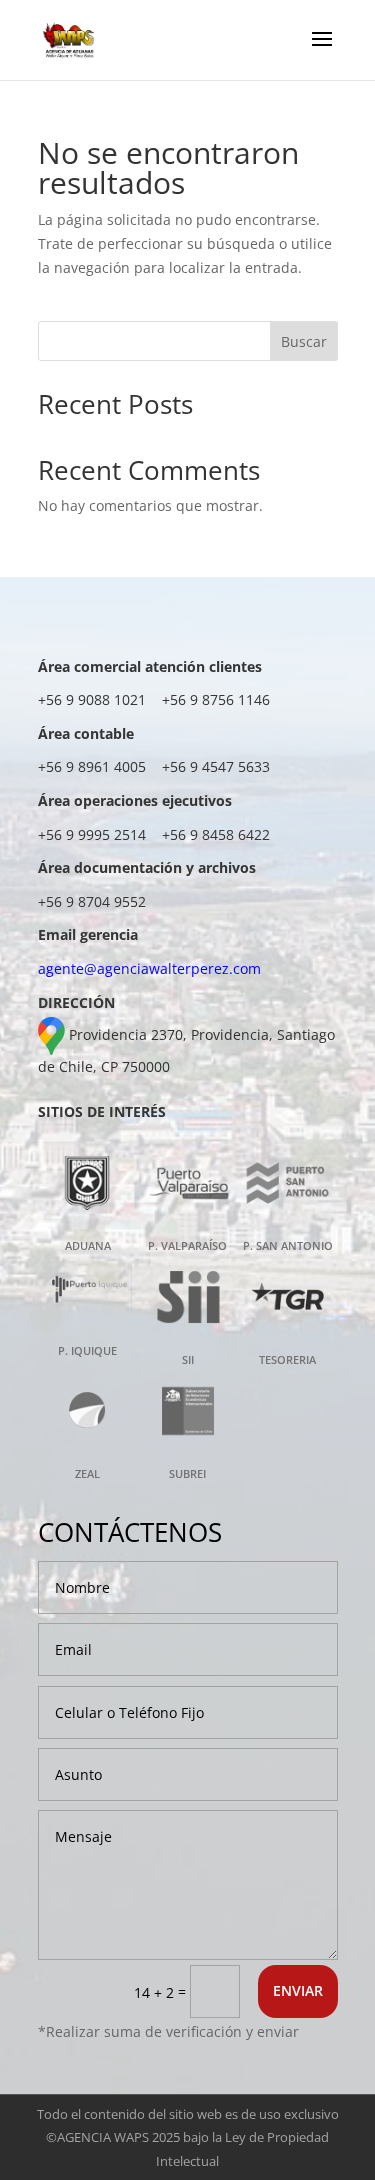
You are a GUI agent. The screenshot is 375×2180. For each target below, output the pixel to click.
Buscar (304, 341)
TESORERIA (287, 1359)
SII (188, 1359)
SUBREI (187, 1473)
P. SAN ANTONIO (288, 1245)
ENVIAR (298, 1990)
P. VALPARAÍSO (187, 1245)
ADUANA (88, 1245)
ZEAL (87, 1473)
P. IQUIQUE (87, 1350)
